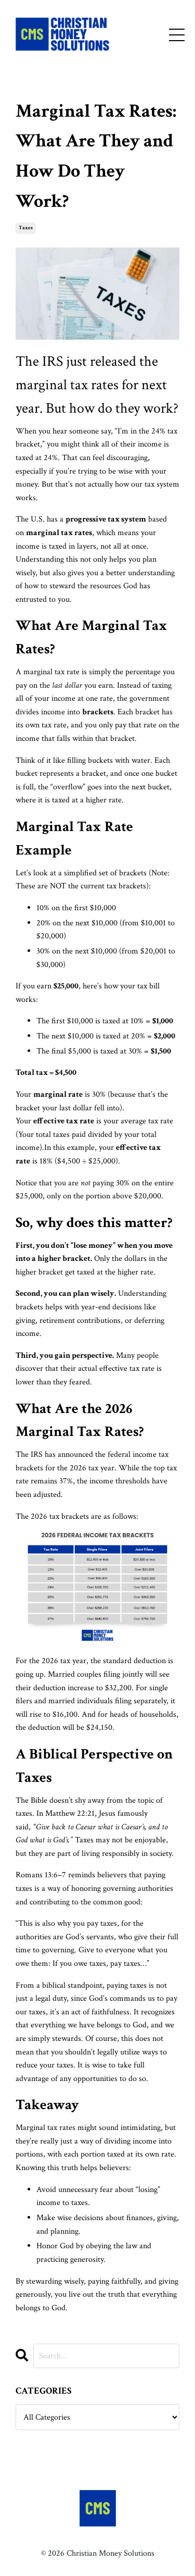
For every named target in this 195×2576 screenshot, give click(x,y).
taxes (26, 228)
